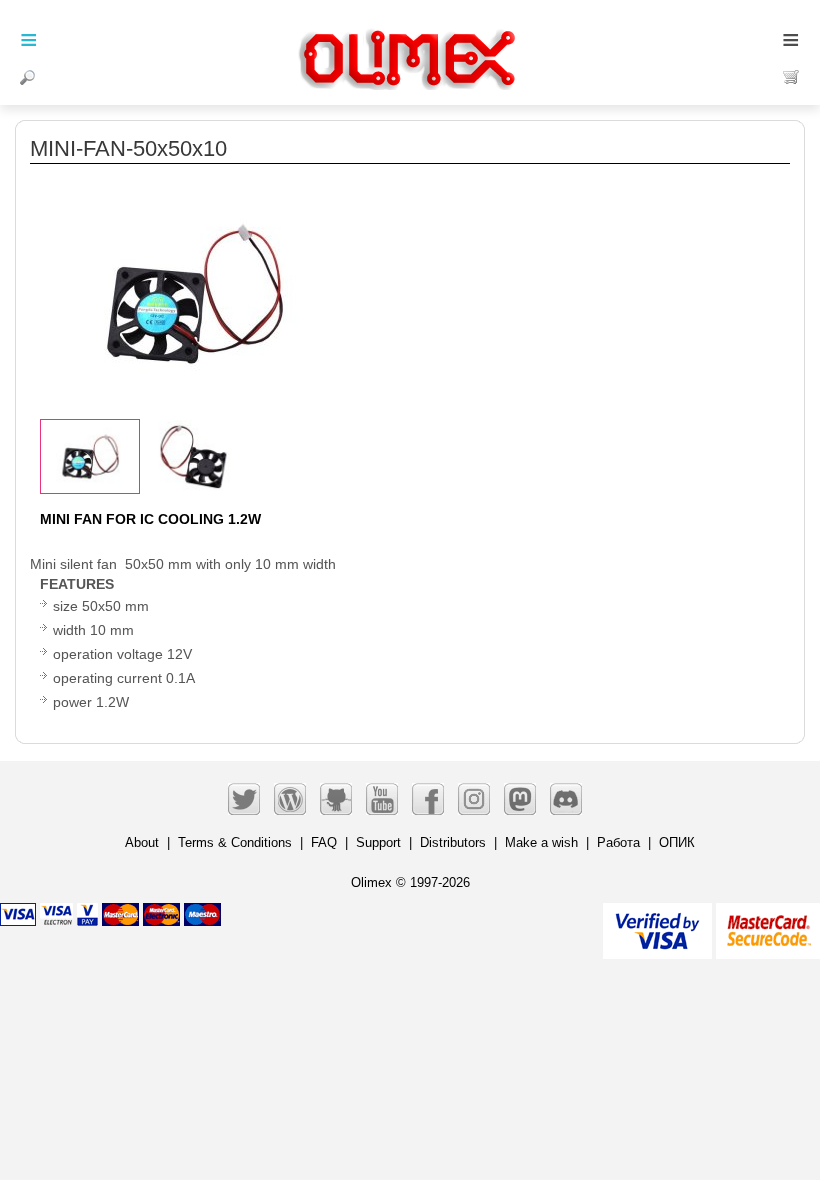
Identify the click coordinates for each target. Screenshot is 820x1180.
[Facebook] (428, 799)
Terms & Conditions (235, 842)
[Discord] (566, 799)
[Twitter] (244, 799)
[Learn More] (768, 922)
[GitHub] (336, 799)
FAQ (324, 842)
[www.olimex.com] (410, 35)
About (142, 842)
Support (378, 842)
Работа (618, 842)
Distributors (453, 842)
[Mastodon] (520, 799)
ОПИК (677, 842)
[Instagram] (474, 799)
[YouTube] (382, 799)
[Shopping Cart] (791, 77)
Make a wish (541, 842)
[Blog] (290, 799)
